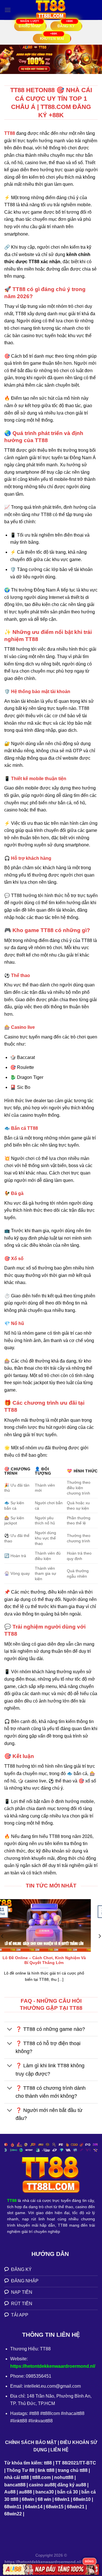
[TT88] (51, 10)
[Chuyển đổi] (10, 2030)
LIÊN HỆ (59, 2450)
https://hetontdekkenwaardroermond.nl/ (53, 2366)
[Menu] (8, 10)
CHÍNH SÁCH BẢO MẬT (31, 2442)
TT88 (10, 133)
